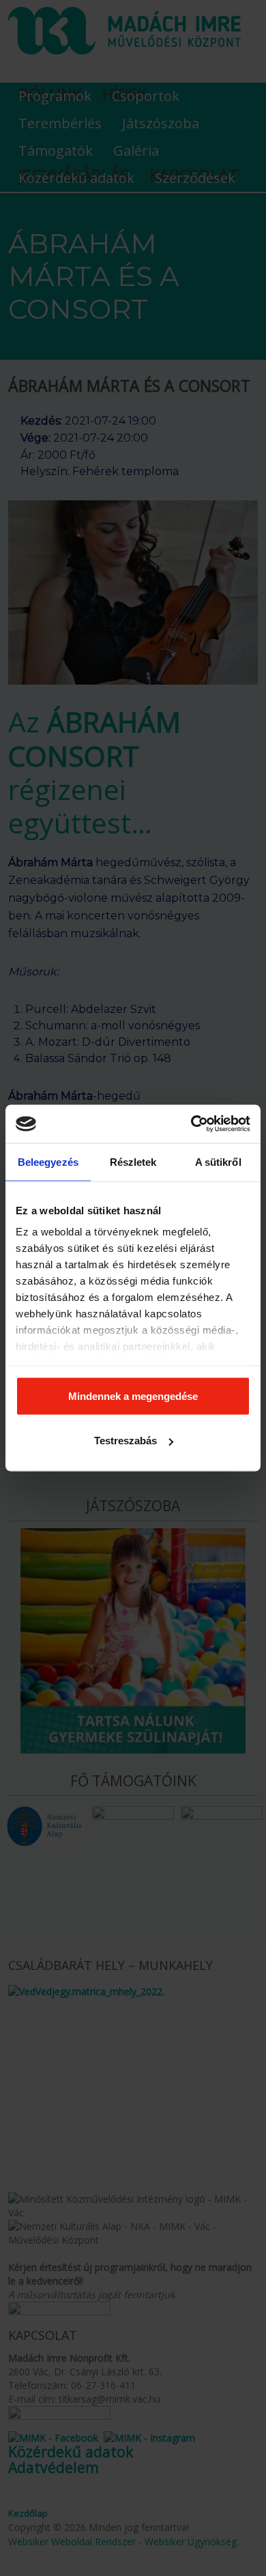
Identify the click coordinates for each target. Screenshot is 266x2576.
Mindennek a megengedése (133, 1396)
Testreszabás (125, 1441)
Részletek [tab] (133, 1161)
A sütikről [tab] (218, 1161)
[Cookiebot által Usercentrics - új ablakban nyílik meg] (191, 1124)
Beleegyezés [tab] (48, 1161)
